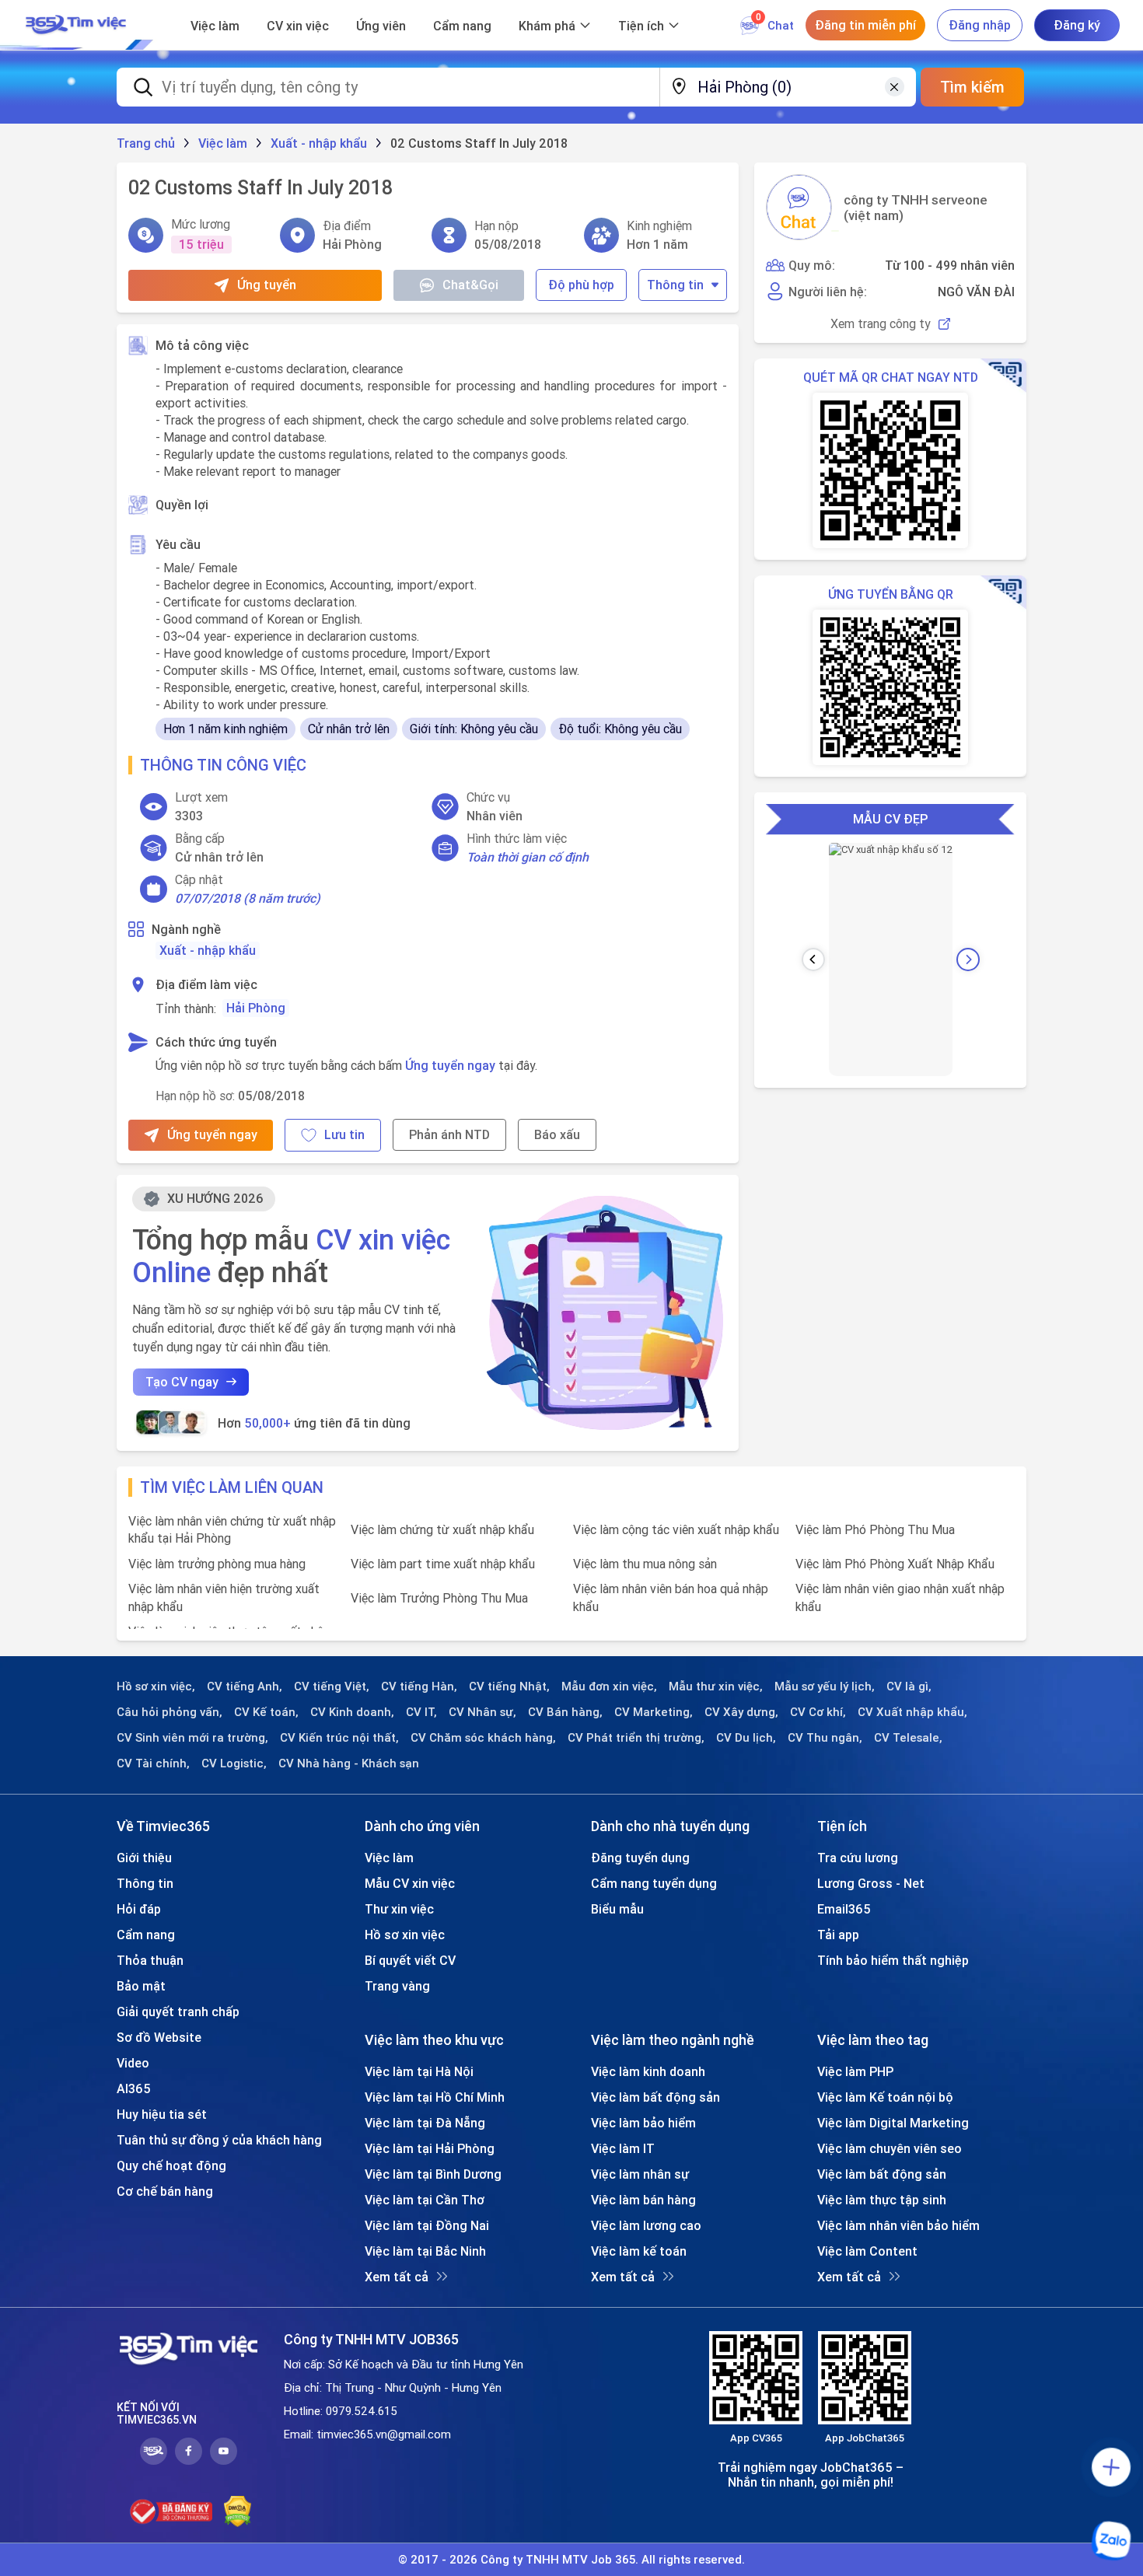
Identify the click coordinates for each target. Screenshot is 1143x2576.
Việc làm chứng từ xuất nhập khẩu (442, 1529)
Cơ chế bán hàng (165, 2191)
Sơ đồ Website (159, 2037)
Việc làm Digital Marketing (893, 2123)
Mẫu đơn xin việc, (609, 1686)
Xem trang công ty (881, 324)
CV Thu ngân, (825, 1738)
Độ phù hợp (581, 285)
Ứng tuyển (267, 285)
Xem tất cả (397, 2277)
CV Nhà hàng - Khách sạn (349, 1763)
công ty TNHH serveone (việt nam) (916, 208)
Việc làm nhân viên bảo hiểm (898, 2225)
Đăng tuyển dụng (640, 1858)
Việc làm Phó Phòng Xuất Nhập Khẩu (895, 1564)
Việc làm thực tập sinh (882, 2200)
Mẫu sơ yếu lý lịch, (825, 1686)
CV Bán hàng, (565, 1712)
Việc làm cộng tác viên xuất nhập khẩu (676, 1529)
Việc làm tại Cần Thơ (425, 2200)
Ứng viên (381, 26)
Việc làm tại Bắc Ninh (425, 2251)
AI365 (134, 2088)
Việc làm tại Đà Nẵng (425, 2123)
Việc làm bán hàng (643, 2200)
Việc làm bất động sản (655, 2097)
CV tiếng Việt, (332, 1686)
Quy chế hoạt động (171, 2165)
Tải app (838, 1935)
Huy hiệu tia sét (162, 2114)
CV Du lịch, (746, 1738)
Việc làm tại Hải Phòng (430, 2148)
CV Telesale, (908, 1738)
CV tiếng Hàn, (419, 1686)
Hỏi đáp (139, 1909)
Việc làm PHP (855, 2071)
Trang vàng (397, 1986)
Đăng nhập (980, 25)
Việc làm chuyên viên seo (890, 2148)
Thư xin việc (399, 1909)
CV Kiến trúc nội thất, (339, 1738)
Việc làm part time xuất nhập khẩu (443, 1564)
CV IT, (421, 1712)
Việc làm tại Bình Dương (433, 2174)
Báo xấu (557, 1134)
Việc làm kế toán (639, 2251)
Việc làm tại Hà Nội (419, 2071)
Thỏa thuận (150, 1960)
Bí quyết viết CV (410, 1960)
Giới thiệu (144, 1858)
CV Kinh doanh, (352, 1712)
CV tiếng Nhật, (509, 1686)
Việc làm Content (867, 2251)
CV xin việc (298, 26)
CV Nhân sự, (482, 1712)
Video (133, 2063)
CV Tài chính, (153, 1763)
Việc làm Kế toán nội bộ (885, 2097)
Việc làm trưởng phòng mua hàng (217, 1564)
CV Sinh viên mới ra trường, (192, 1738)
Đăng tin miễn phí (865, 25)
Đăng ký (1077, 25)
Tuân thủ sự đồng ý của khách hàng (219, 2140)
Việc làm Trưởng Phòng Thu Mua (439, 1598)
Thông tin (675, 285)
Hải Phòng (256, 1008)
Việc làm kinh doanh (648, 2071)
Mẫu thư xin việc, (716, 1686)
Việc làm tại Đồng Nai (427, 2225)
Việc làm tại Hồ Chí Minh (435, 2097)
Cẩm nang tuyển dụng (654, 1883)
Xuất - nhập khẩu (208, 950)
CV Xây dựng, (741, 1712)
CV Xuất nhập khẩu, (912, 1712)
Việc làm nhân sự (640, 2174)
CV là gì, (909, 1686)
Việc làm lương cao (646, 2225)
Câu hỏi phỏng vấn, (170, 1712)
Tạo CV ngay (182, 1382)
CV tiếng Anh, (245, 1686)
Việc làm (215, 26)
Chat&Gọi (470, 285)
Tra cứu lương (858, 1858)
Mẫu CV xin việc (410, 1883)
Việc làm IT (623, 2148)
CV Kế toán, (266, 1712)
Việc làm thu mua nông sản (645, 1564)
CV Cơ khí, (818, 1712)
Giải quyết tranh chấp (178, 2012)
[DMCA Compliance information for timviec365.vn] (238, 2511)
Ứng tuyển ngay (450, 1065)
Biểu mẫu (617, 1909)
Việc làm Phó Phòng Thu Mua (875, 1529)
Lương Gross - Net (871, 1883)
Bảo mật (141, 1986)
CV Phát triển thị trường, (636, 1738)
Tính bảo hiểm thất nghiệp (893, 1960)
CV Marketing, (654, 1712)
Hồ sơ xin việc (405, 1935)
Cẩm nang (462, 26)
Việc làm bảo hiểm (643, 2123)
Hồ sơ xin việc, (156, 1686)
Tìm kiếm (972, 87)
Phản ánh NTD (449, 1134)
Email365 (844, 1909)
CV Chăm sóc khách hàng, (483, 1738)
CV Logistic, (234, 1763)
